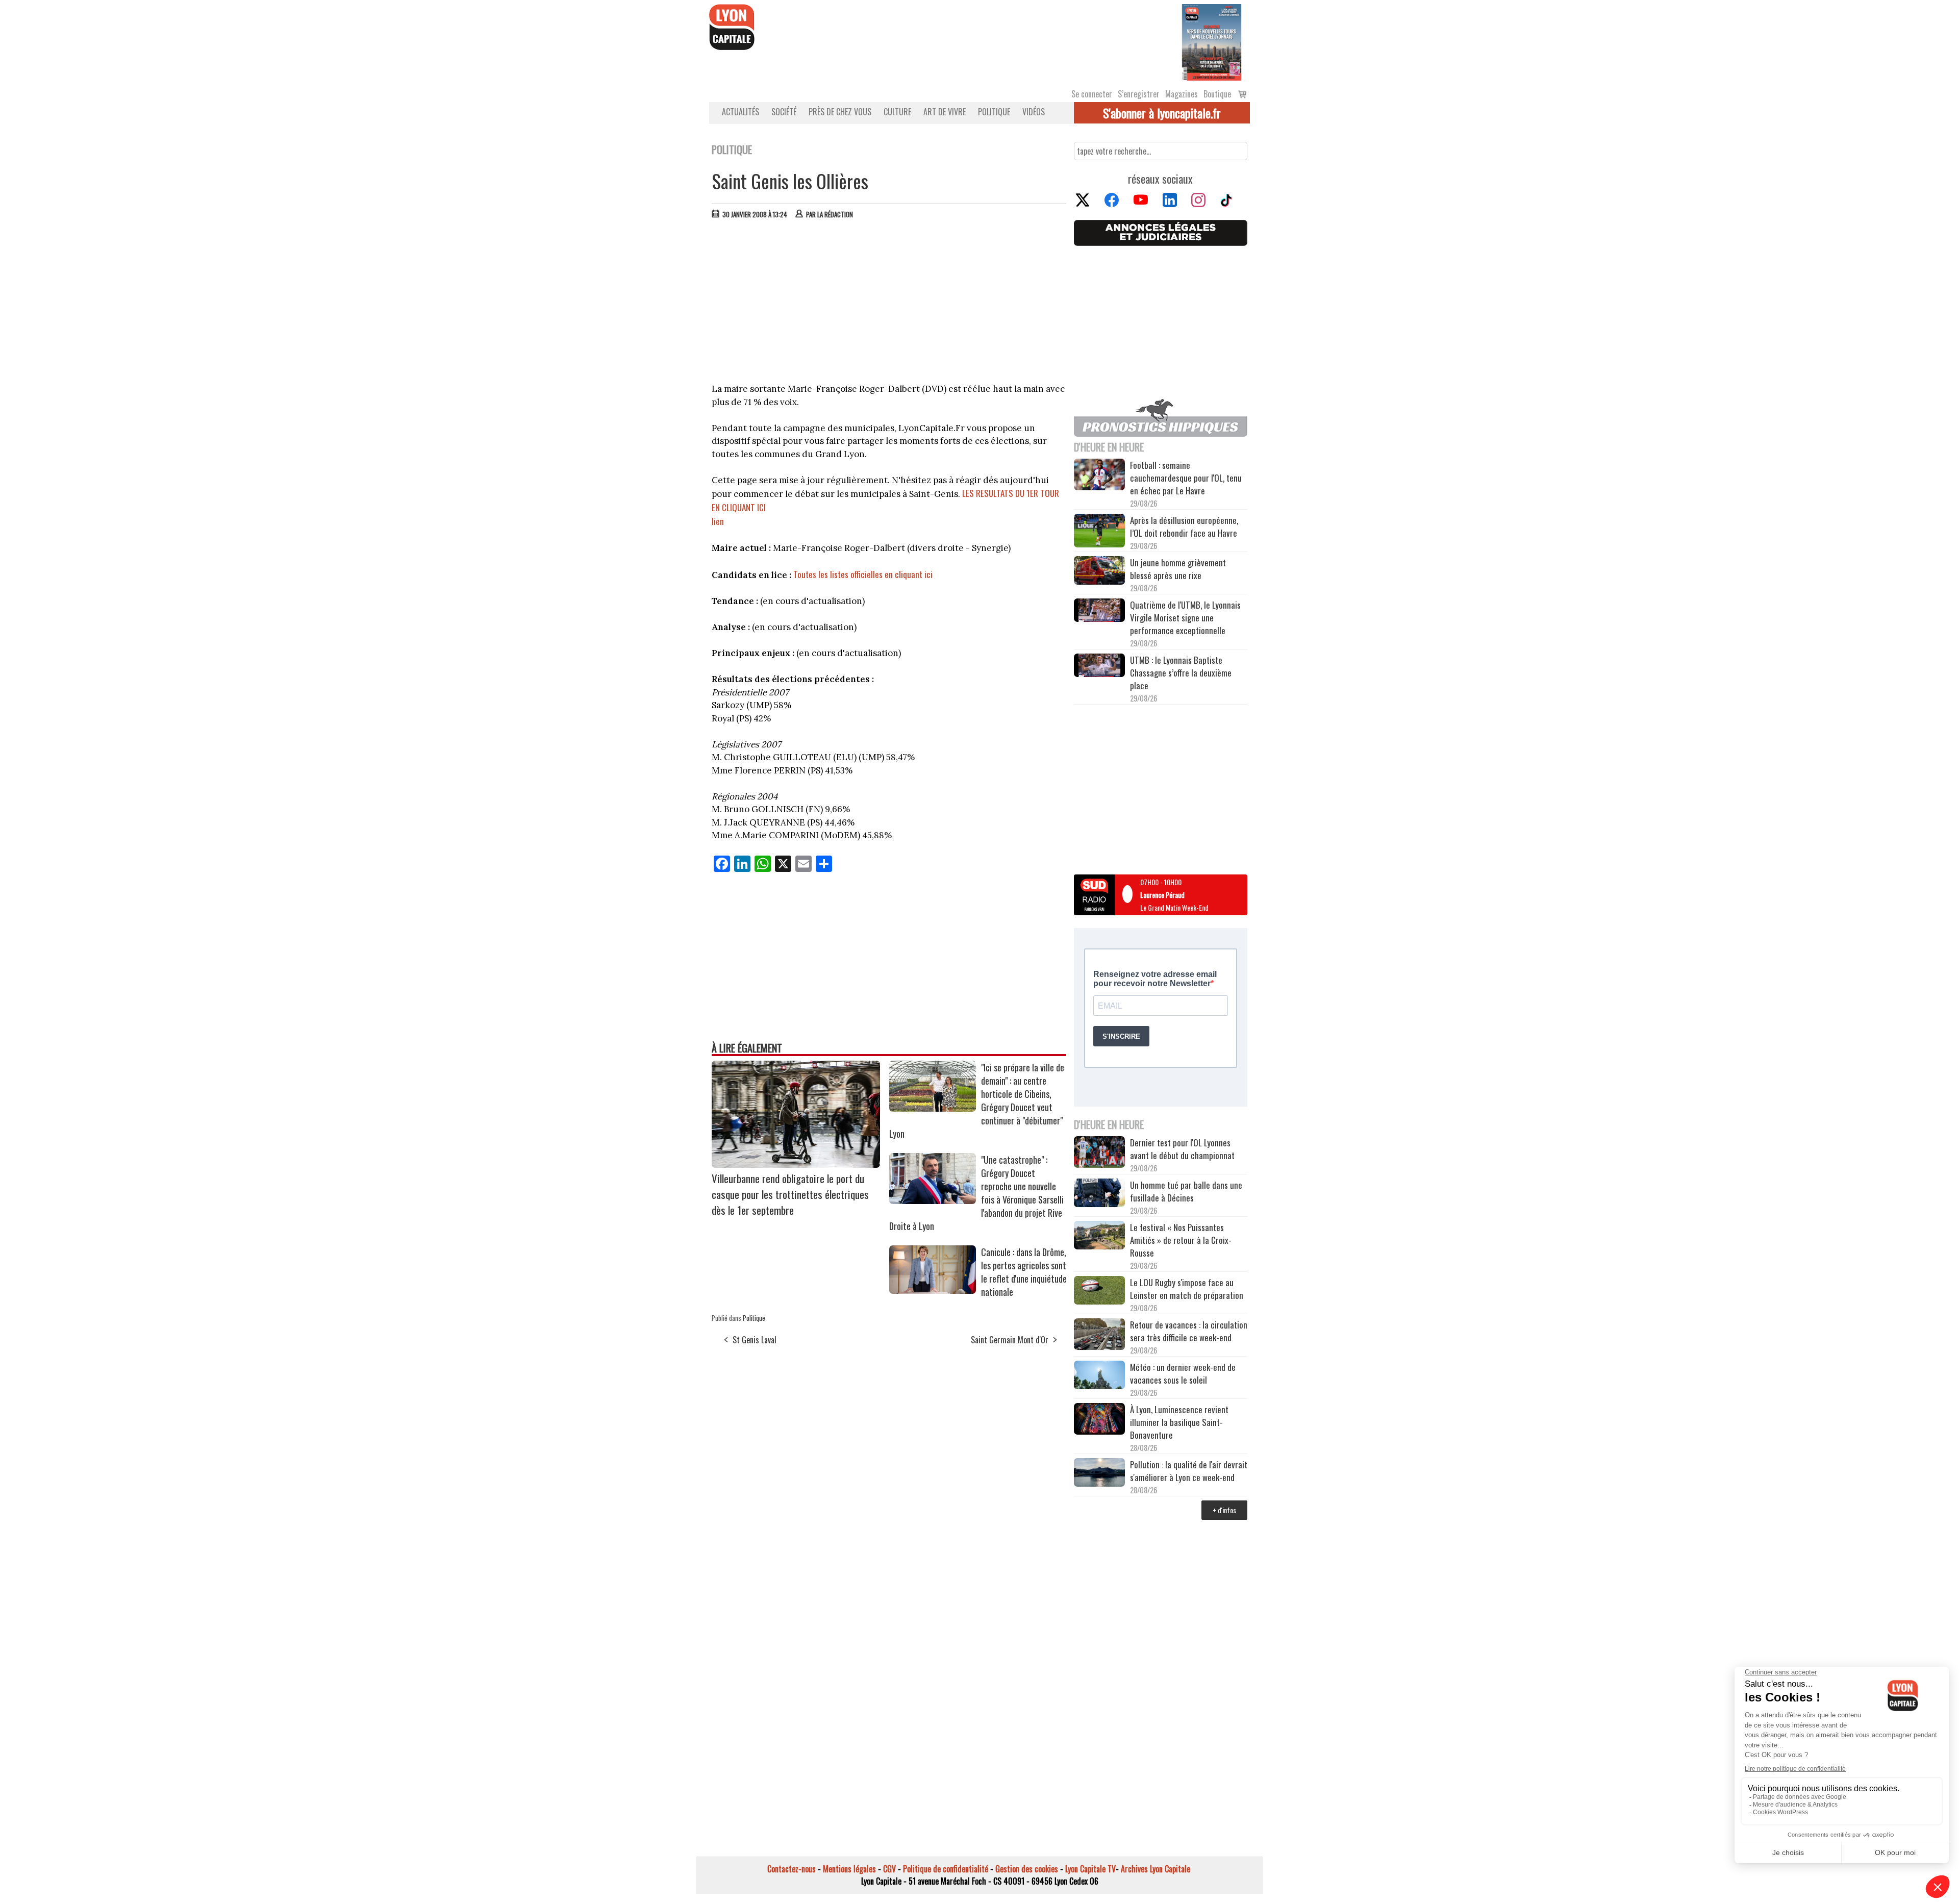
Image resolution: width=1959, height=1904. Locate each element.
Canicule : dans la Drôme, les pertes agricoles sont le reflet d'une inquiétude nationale (1024, 1272)
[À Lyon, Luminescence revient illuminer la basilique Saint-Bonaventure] (1099, 1420)
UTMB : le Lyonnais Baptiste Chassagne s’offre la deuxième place (1181, 673)
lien (718, 521)
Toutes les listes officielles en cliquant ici (863, 574)
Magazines (1182, 94)
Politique (994, 112)
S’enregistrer (1139, 94)
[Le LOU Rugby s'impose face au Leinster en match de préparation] (1099, 1292)
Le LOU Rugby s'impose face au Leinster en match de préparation (1187, 1289)
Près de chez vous (840, 112)
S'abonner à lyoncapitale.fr (1162, 113)
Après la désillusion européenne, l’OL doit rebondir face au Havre (1184, 527)
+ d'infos (1224, 1510)
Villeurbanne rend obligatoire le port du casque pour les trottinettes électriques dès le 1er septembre (790, 1194)
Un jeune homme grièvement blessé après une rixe (1178, 569)
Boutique (1217, 94)
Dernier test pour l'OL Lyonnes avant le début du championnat (1182, 1149)
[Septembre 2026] (1212, 41)
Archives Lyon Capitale (1156, 1869)
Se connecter (1092, 94)
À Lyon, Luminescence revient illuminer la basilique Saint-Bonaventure (1179, 1422)
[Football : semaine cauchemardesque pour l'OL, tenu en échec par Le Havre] (1099, 476)
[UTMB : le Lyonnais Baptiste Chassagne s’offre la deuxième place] (1099, 667)
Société (784, 112)
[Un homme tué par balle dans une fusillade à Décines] (1099, 1194)
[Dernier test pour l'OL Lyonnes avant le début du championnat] (1099, 1153)
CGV (889, 1869)
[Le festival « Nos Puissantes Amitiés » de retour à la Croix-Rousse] (1099, 1236)
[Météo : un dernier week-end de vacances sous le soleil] (1099, 1376)
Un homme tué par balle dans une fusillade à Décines (1186, 1191)
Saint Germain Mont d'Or (1010, 1340)
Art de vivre (945, 112)
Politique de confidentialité (946, 1869)
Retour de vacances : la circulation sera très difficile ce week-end (1189, 1331)
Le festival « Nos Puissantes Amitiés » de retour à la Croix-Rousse (1181, 1240)
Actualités (740, 112)
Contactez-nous (792, 1869)
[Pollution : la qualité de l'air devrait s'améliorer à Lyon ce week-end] (1099, 1474)
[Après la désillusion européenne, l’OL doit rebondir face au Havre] (1099, 532)
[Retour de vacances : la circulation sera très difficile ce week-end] (1099, 1336)
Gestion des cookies (1027, 1869)
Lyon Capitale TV (1090, 1869)
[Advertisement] (889, 304)
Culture (897, 112)
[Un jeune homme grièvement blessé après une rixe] (1099, 572)
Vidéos (1034, 112)
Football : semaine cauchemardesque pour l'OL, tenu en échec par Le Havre (1186, 478)
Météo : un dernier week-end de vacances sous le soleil (1183, 1373)
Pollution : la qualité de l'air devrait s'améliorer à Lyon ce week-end (1189, 1471)
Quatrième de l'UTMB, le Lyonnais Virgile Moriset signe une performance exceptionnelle (1185, 618)
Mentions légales (849, 1869)
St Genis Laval (755, 1340)
